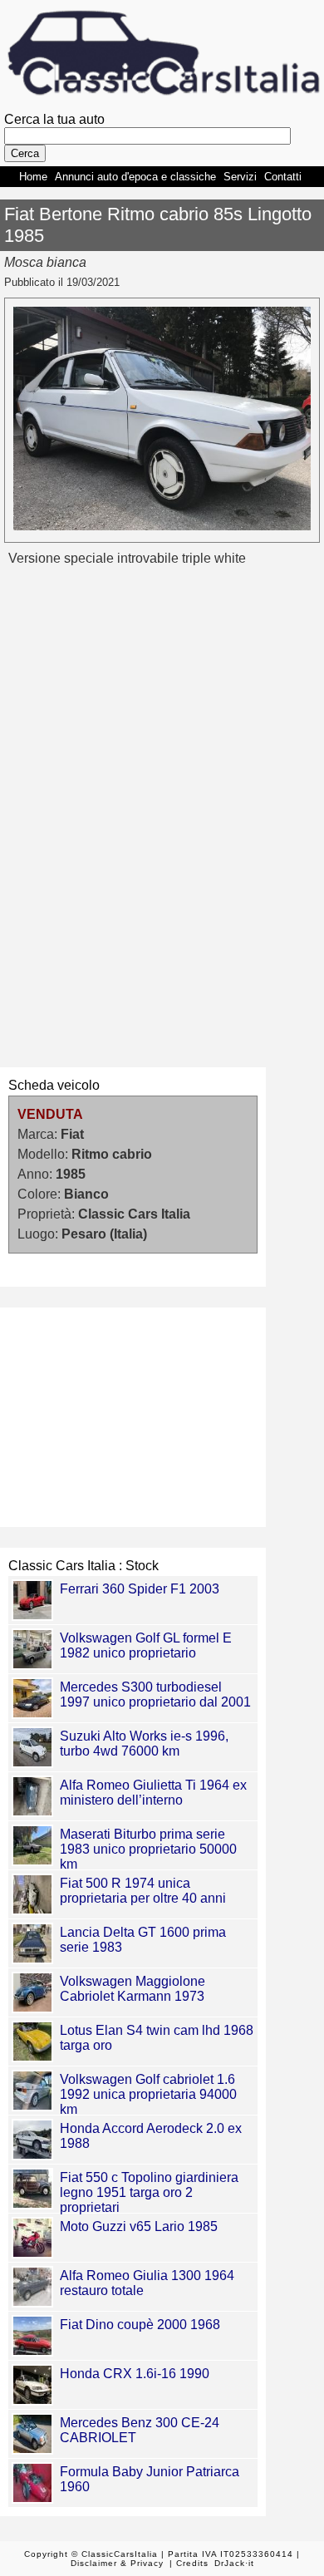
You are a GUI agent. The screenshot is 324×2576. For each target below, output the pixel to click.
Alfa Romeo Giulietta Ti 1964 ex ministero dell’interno (153, 1793)
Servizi (240, 177)
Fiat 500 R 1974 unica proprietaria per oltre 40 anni (143, 1891)
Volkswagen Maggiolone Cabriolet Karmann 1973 (133, 1989)
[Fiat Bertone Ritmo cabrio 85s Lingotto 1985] (162, 526)
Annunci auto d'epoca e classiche (135, 177)
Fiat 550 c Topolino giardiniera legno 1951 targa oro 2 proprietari (149, 2192)
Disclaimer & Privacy (117, 2563)
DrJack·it (234, 2563)
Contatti (283, 177)
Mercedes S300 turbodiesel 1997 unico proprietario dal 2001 (155, 1694)
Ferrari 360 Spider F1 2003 (140, 1589)
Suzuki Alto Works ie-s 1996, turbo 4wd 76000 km (144, 1744)
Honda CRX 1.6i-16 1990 (135, 2374)
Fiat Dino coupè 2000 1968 (140, 2325)
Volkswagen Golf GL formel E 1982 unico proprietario (146, 1645)
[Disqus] (162, 816)
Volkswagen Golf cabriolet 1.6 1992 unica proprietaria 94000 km (148, 2094)
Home (33, 177)
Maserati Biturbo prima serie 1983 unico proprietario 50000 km (148, 1849)
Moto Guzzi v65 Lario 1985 (139, 2226)
